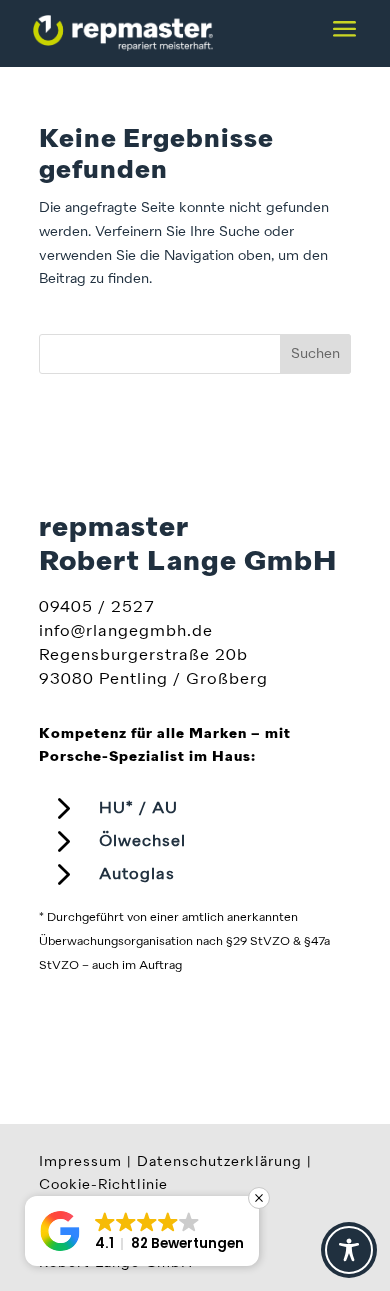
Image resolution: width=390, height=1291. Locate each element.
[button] (142, 1231)
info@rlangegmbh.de (126, 632)
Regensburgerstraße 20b (143, 656)
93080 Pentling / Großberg (153, 680)
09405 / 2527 (97, 608)
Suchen (315, 354)
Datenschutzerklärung (219, 1162)
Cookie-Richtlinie (103, 1185)
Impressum (80, 1162)
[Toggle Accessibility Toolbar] (349, 1250)
